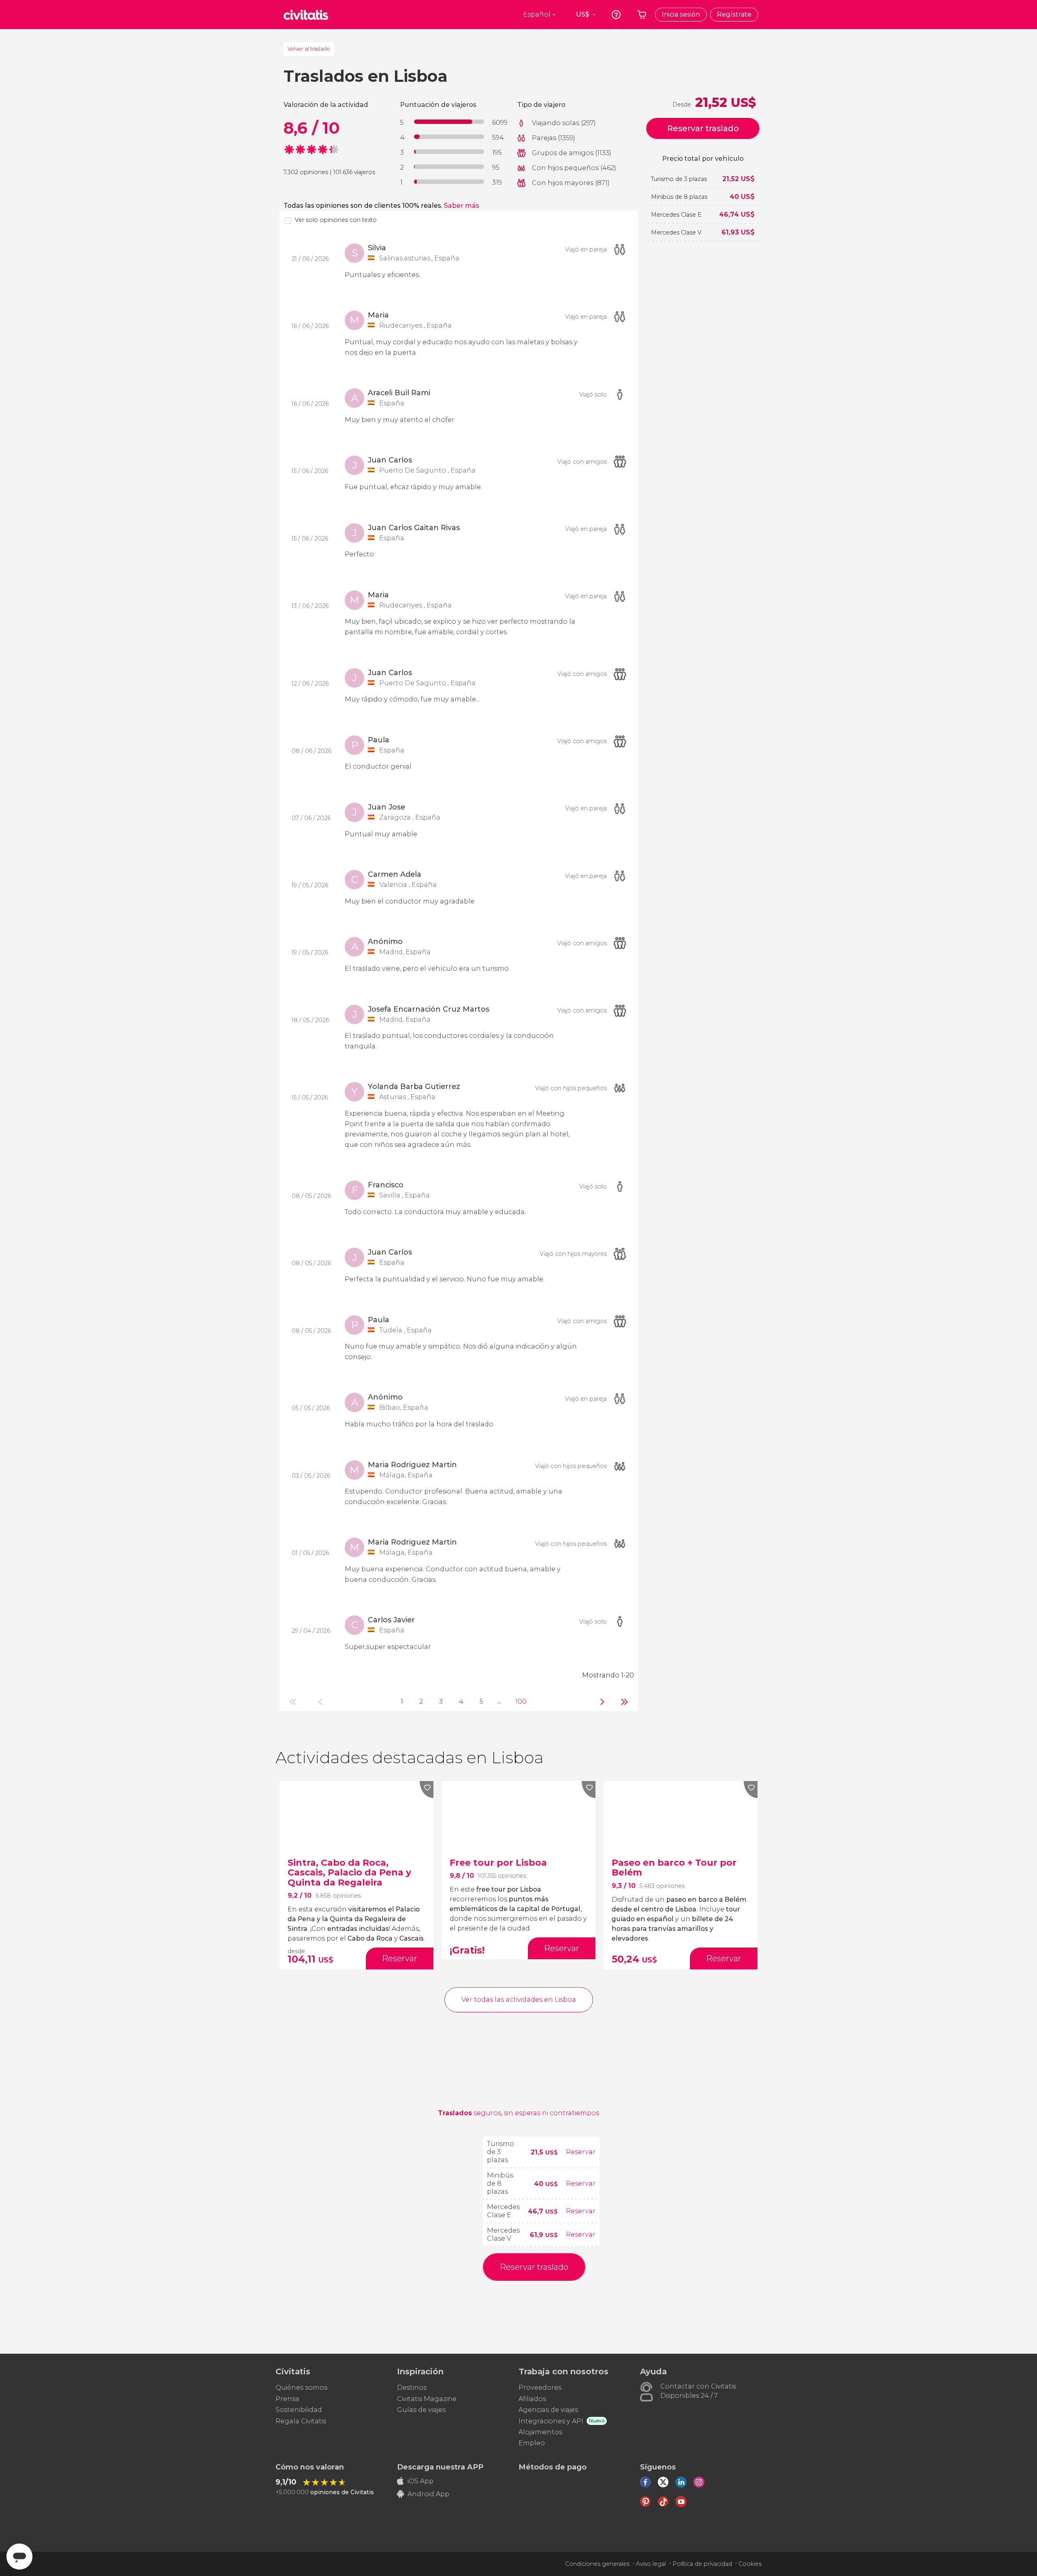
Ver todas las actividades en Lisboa (519, 2000)
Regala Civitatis (301, 2421)
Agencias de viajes (548, 2410)
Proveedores (540, 2387)
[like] (427, 1790)
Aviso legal (651, 2564)
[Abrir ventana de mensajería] (19, 2557)
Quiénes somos (301, 2387)
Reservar (581, 2152)
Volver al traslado (309, 49)
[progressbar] (449, 122)
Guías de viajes (421, 2410)
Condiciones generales (597, 2564)
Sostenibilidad (299, 2410)
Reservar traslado (703, 128)
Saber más (462, 206)
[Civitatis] (306, 15)
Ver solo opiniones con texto (336, 220)
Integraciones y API (551, 2421)
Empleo (532, 2443)
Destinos (412, 2387)
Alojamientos (540, 2432)
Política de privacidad (702, 2564)
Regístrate (734, 14)
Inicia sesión (681, 14)
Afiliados (532, 2399)
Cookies (750, 2564)
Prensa (287, 2399)
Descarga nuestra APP (440, 2467)
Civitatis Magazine (427, 2399)
